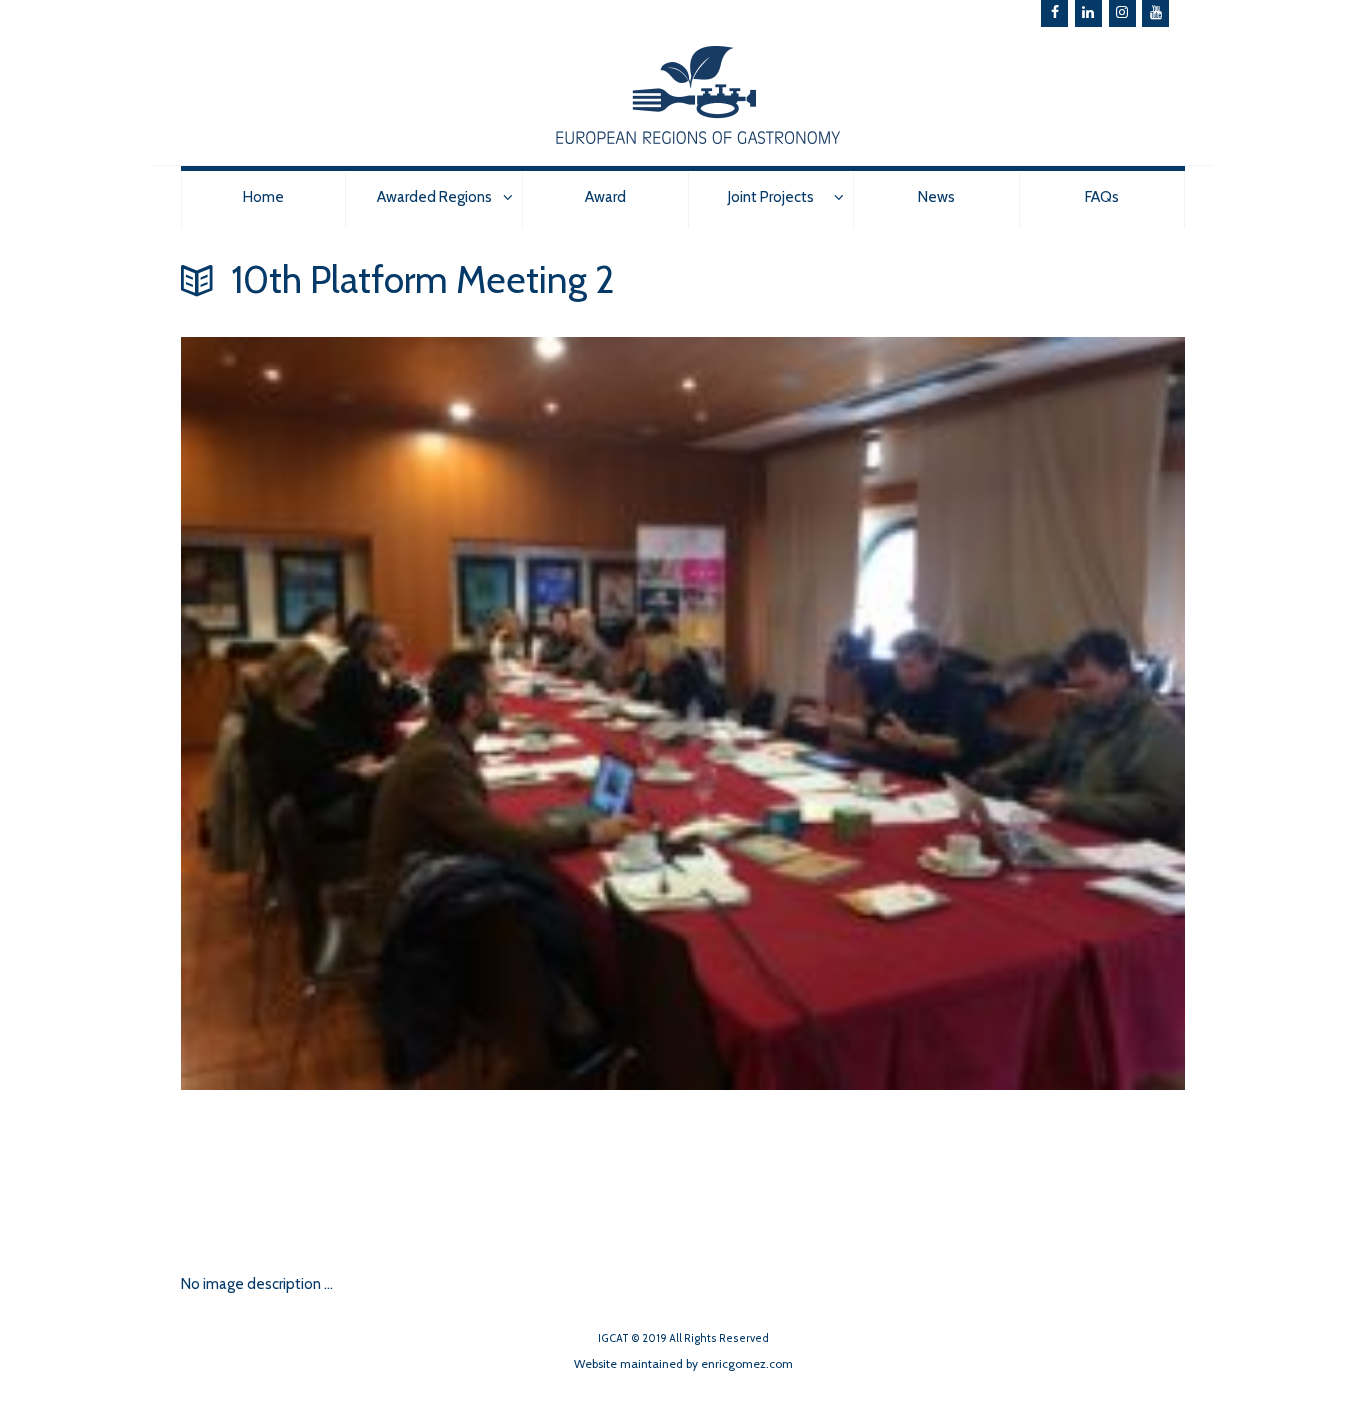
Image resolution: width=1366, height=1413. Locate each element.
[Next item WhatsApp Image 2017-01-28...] (432, 1170)
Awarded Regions (434, 197)
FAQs (1102, 197)
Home (263, 197)
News (936, 197)
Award (605, 197)
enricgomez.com (747, 1363)
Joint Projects (771, 197)
